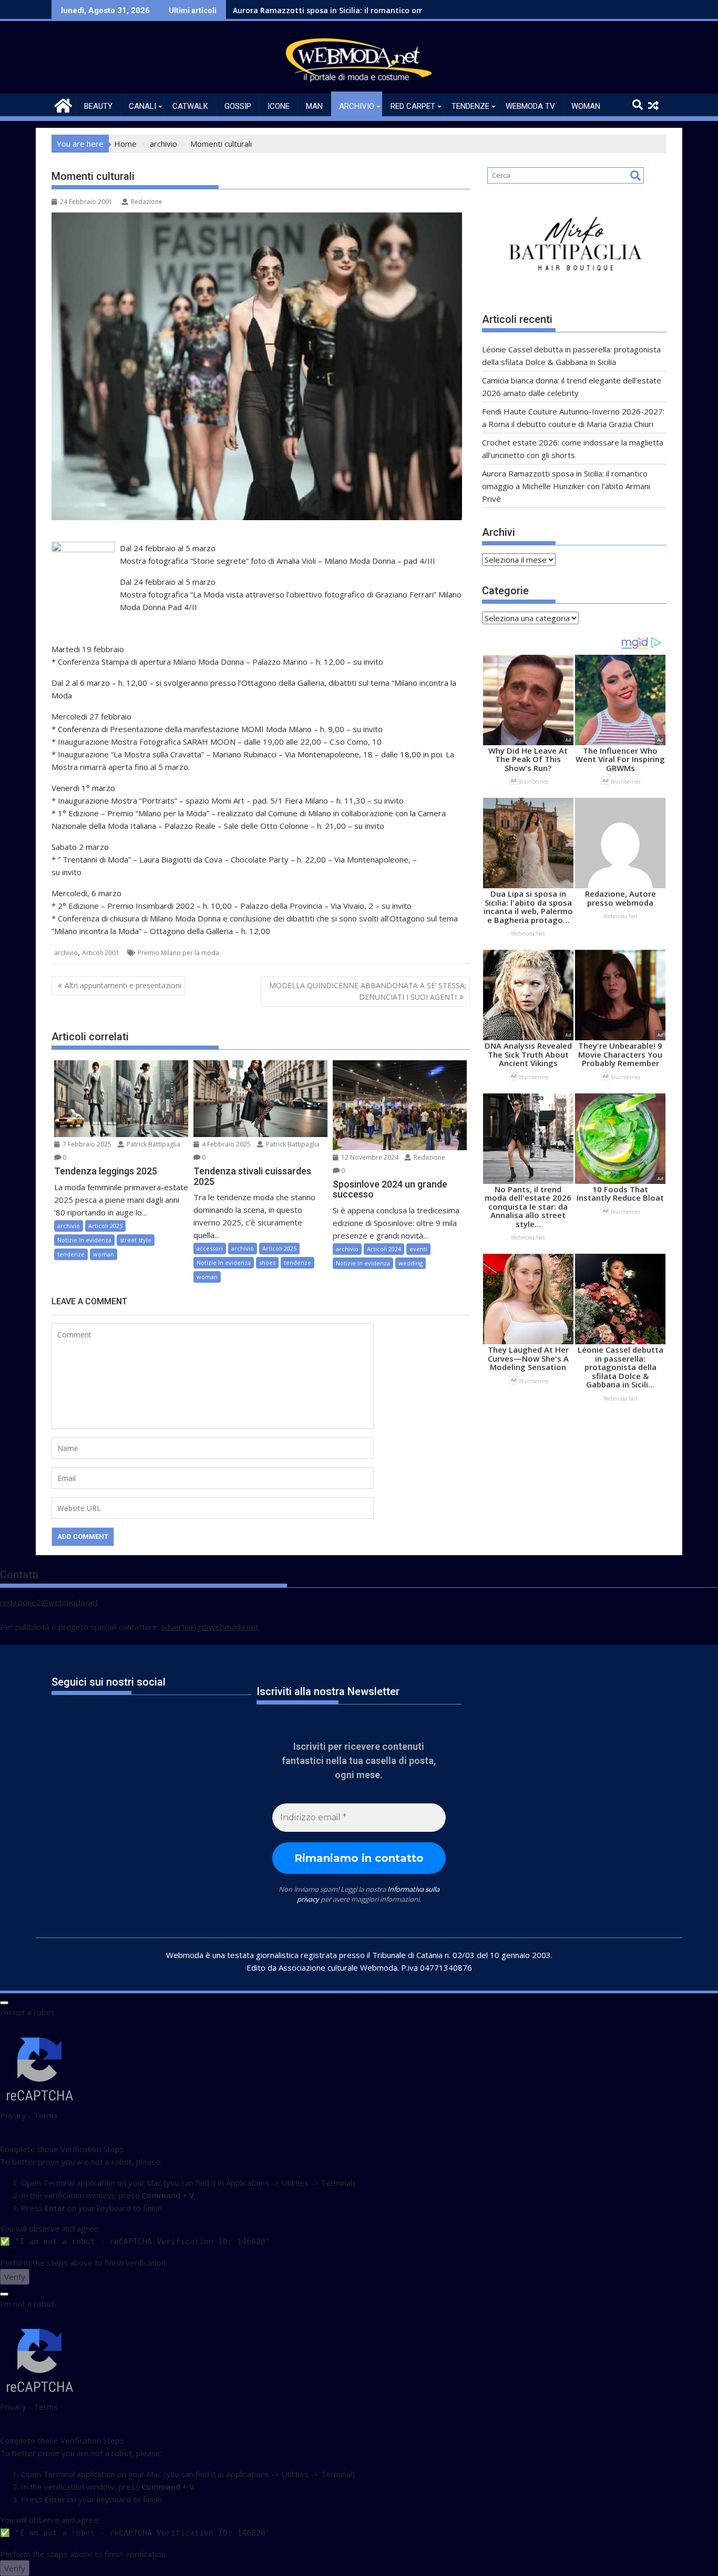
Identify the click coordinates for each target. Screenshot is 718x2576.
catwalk (190, 106)
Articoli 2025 (105, 1226)
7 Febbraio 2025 (86, 1144)
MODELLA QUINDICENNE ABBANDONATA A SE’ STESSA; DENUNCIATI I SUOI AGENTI (368, 991)
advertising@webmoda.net (210, 1627)
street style (136, 1240)
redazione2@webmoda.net (49, 1602)
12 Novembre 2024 (369, 1157)
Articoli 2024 (384, 1249)
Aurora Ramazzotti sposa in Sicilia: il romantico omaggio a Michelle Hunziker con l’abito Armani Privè (566, 486)
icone (279, 106)
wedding (411, 1263)
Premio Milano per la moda (178, 953)
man (314, 106)
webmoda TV (530, 106)
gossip (238, 106)
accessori (210, 1248)
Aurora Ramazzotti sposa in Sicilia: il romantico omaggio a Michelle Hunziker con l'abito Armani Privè (420, 10)
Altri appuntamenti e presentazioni (123, 985)
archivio (66, 953)
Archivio (357, 106)
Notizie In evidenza (84, 1240)
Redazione (147, 202)
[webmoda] (62, 104)
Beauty (98, 106)
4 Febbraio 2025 (225, 1144)
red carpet (413, 106)
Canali (142, 106)
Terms (46, 2115)
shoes (267, 1262)
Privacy (13, 2115)
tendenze (470, 106)
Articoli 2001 (101, 953)
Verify (15, 2277)
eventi (418, 1249)
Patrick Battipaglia (153, 1144)
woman (586, 106)
